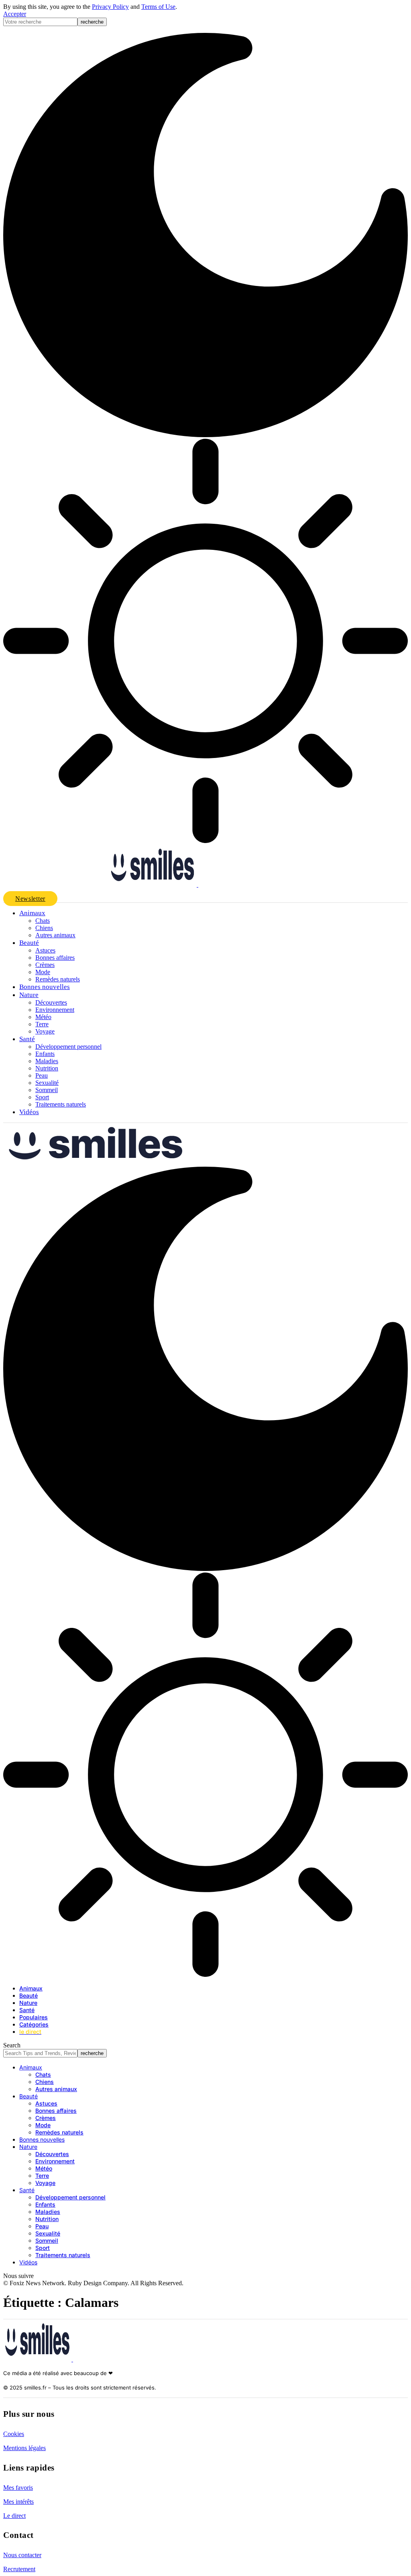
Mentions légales (24, 2448)
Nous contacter (22, 2555)
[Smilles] (188, 1163)
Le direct (14, 2516)
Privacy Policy (110, 7)
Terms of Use (158, 7)
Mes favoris (18, 2488)
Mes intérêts (18, 2502)
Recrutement (19, 2569)
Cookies (14, 2434)
